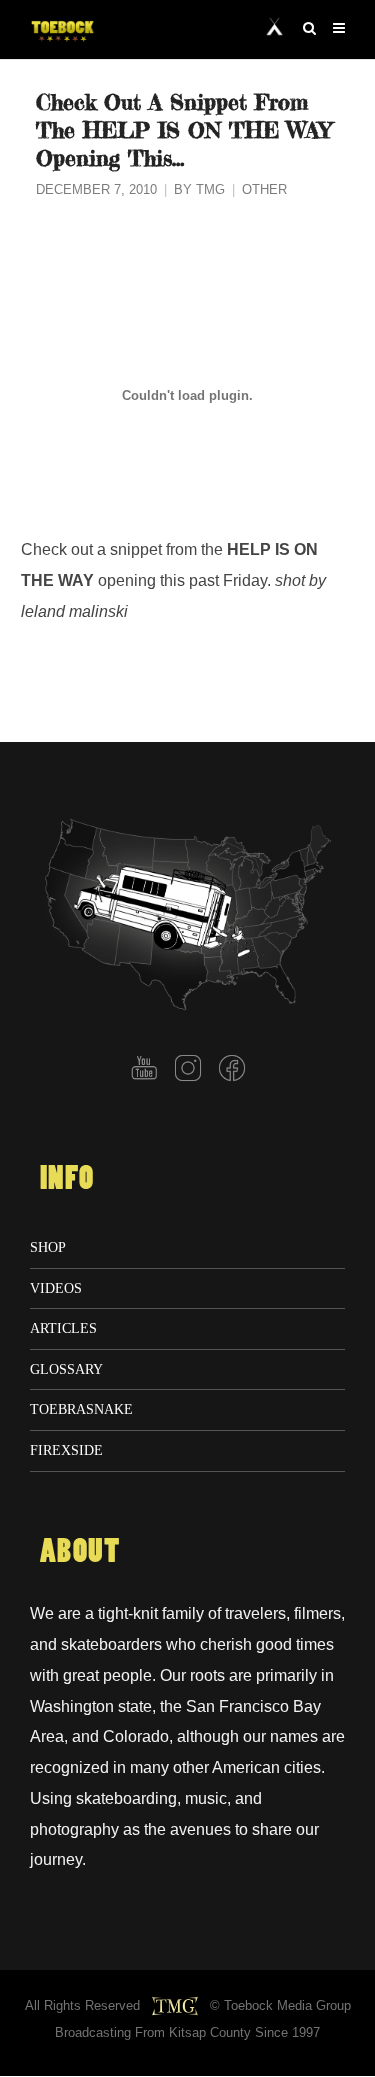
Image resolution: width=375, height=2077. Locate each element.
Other (264, 190)
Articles (63, 1328)
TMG (210, 190)
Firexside (66, 1450)
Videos (56, 1288)
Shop (48, 1247)
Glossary (66, 1369)
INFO (67, 1179)
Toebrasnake (81, 1409)
